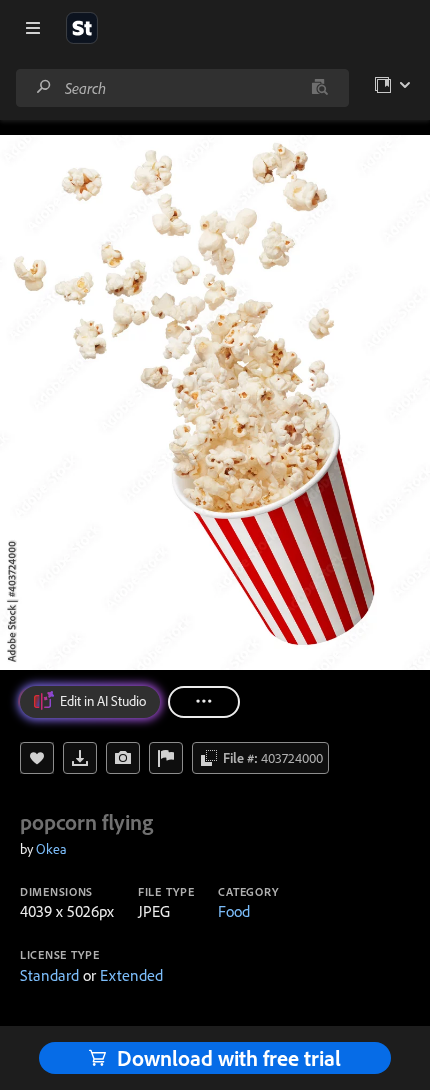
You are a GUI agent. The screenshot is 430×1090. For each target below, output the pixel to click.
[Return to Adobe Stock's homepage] (82, 28)
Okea (51, 849)
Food (234, 911)
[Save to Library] (37, 758)
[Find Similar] (123, 758)
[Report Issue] (166, 758)
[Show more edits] (204, 702)
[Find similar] (319, 88)
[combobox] (182, 88)
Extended (131, 975)
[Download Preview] (80, 758)
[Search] (44, 87)
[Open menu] (33, 28)
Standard (49, 975)
